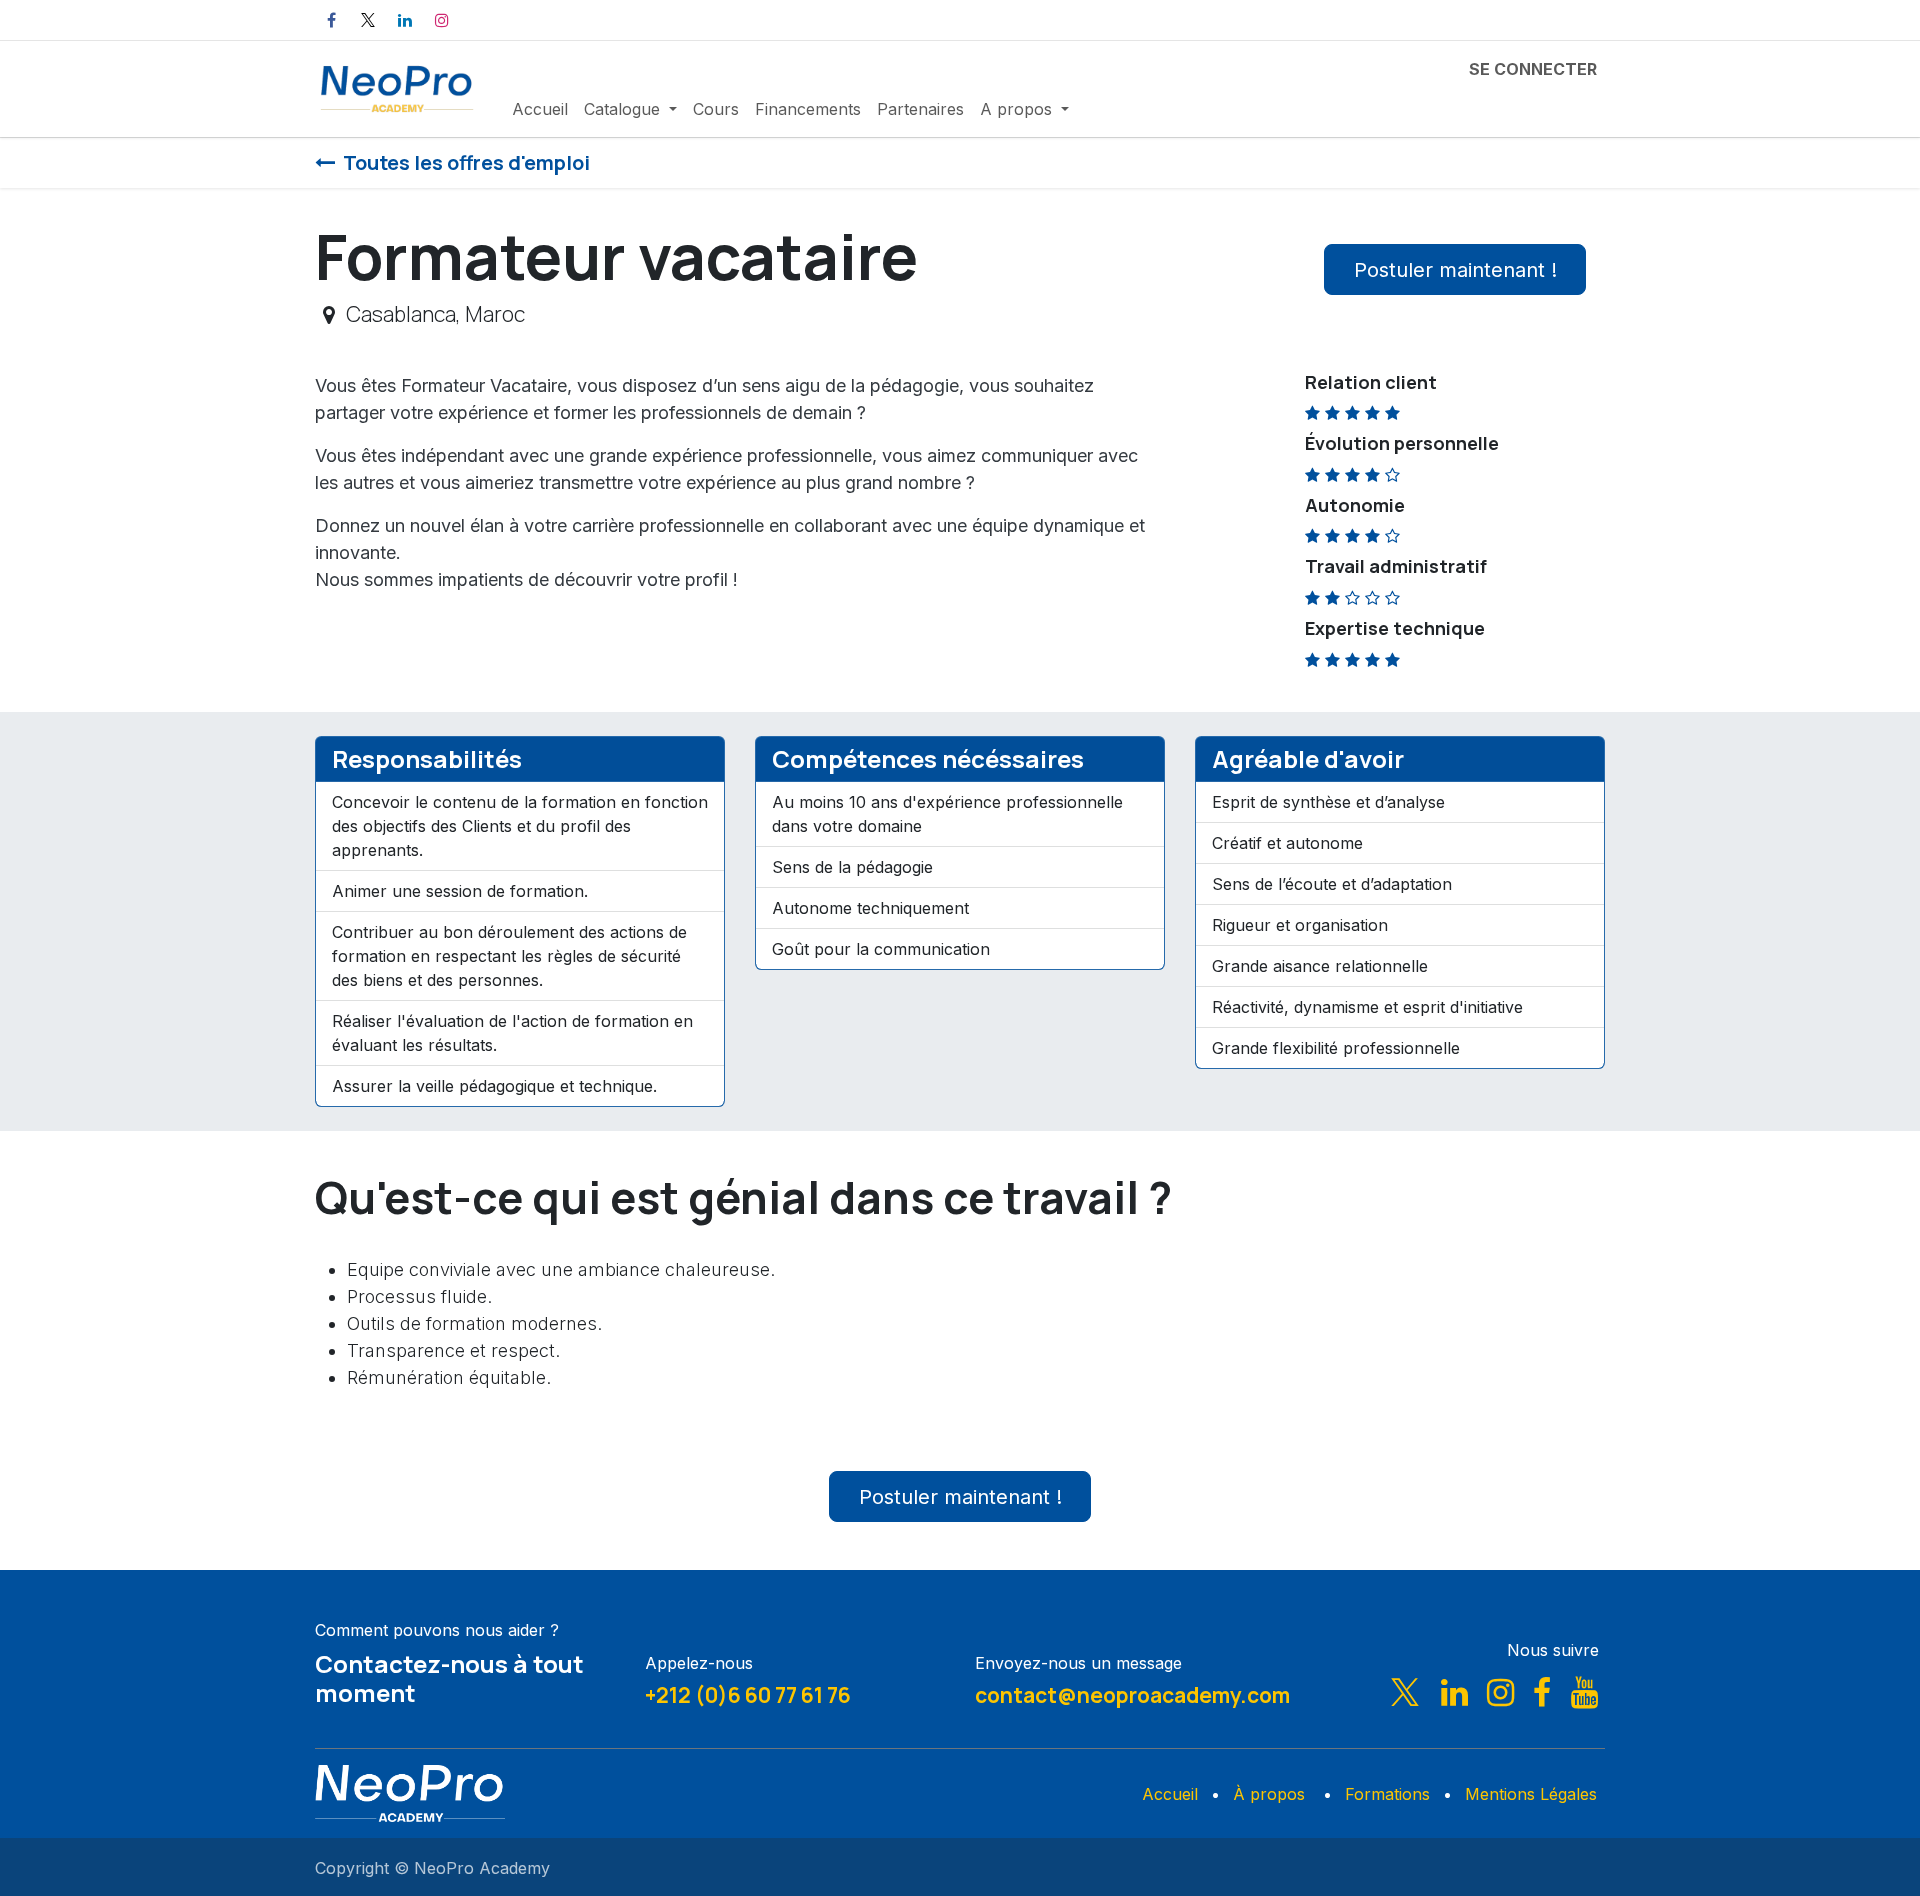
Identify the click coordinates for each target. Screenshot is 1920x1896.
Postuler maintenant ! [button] (1455, 270)
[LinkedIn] (405, 20)
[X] (368, 20)
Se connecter (1533, 69)
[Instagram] (442, 20)
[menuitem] (540, 109)
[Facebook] (331, 20)
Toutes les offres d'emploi (466, 162)
